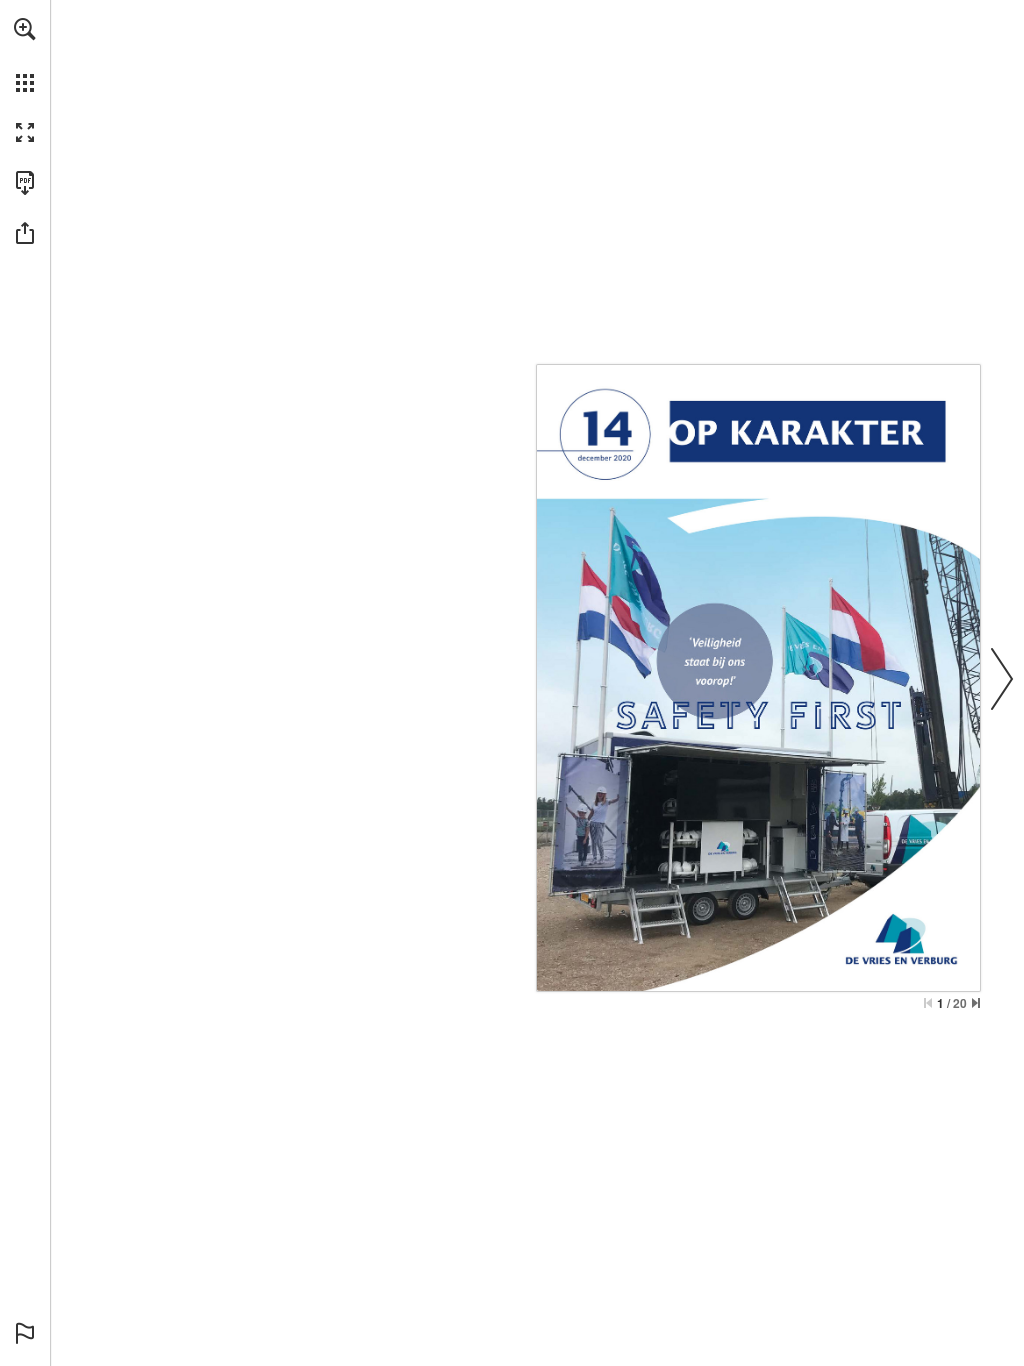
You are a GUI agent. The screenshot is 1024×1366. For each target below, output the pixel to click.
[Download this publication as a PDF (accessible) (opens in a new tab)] (25, 183)
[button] (25, 29)
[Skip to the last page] (976, 1003)
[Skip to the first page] (928, 1003)
